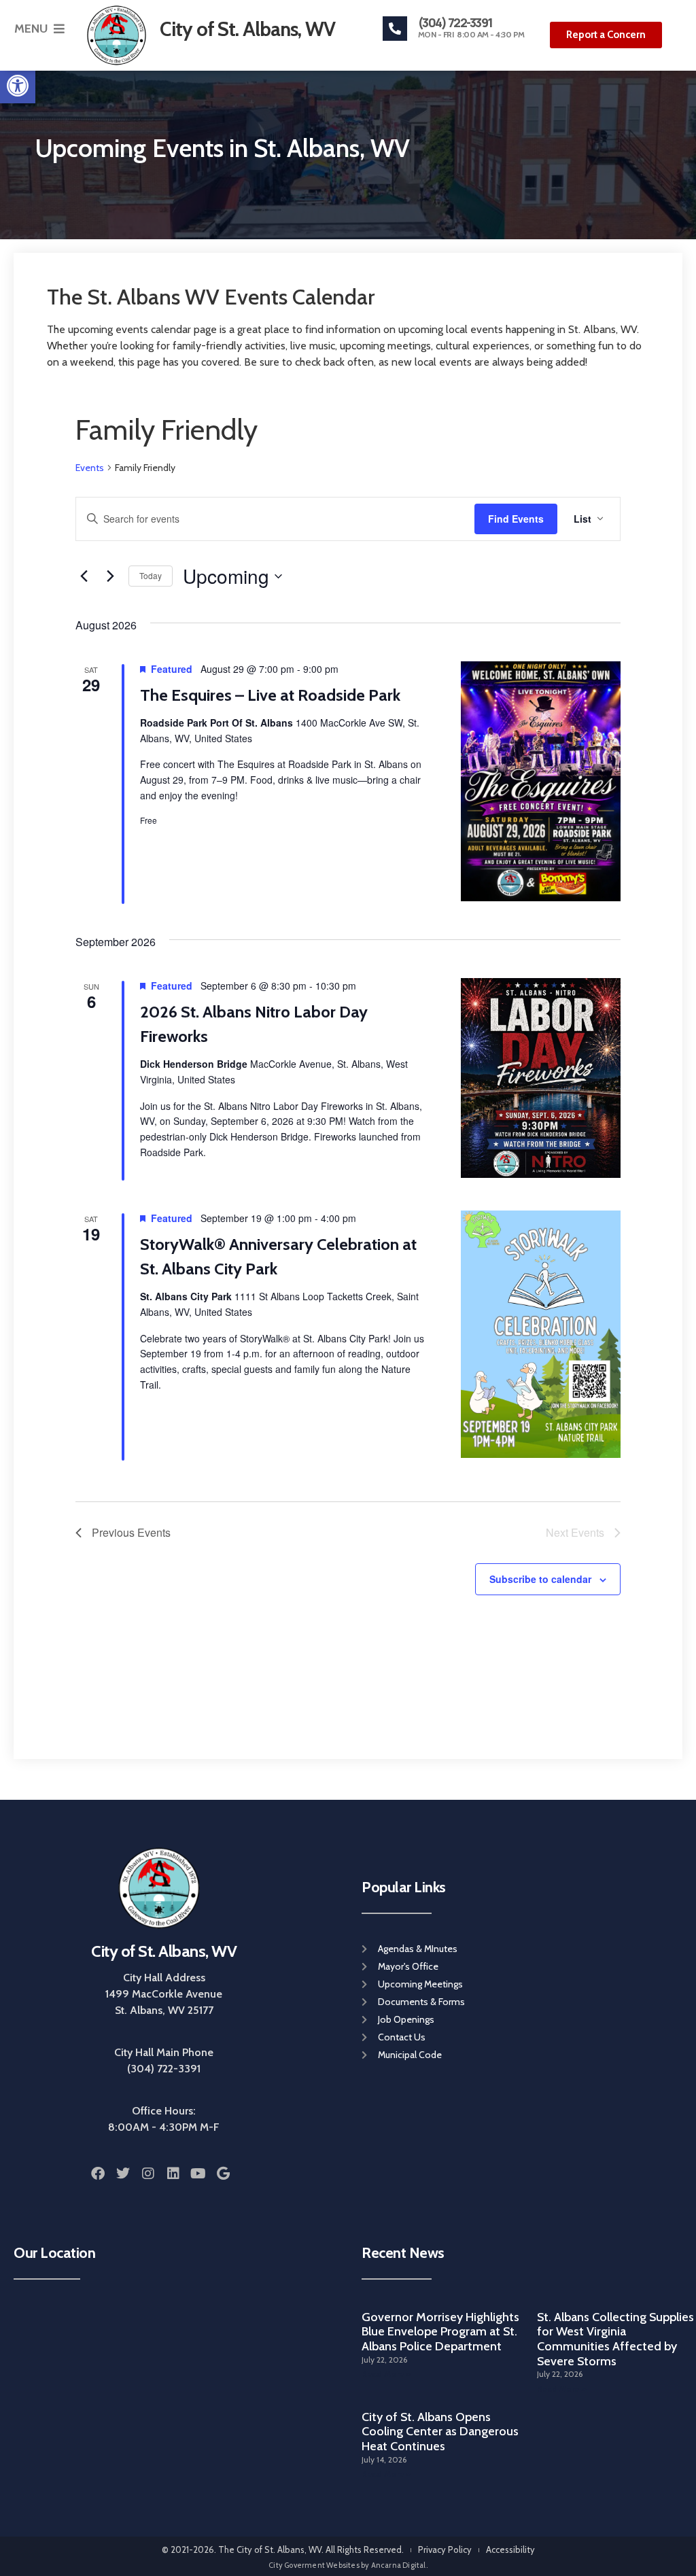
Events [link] (90, 468)
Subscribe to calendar (540, 1579)
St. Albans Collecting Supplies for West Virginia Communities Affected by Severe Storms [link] (615, 2339)
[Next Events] (110, 576)
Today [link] (151, 575)
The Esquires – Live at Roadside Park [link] (270, 695)
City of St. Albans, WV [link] (164, 1951)
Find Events (516, 519)
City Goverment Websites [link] (314, 2565)
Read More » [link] (386, 2374)
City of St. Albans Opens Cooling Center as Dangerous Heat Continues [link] (440, 2432)
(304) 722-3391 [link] (455, 22)
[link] (18, 86)
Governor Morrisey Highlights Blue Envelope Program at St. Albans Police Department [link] (440, 2332)
